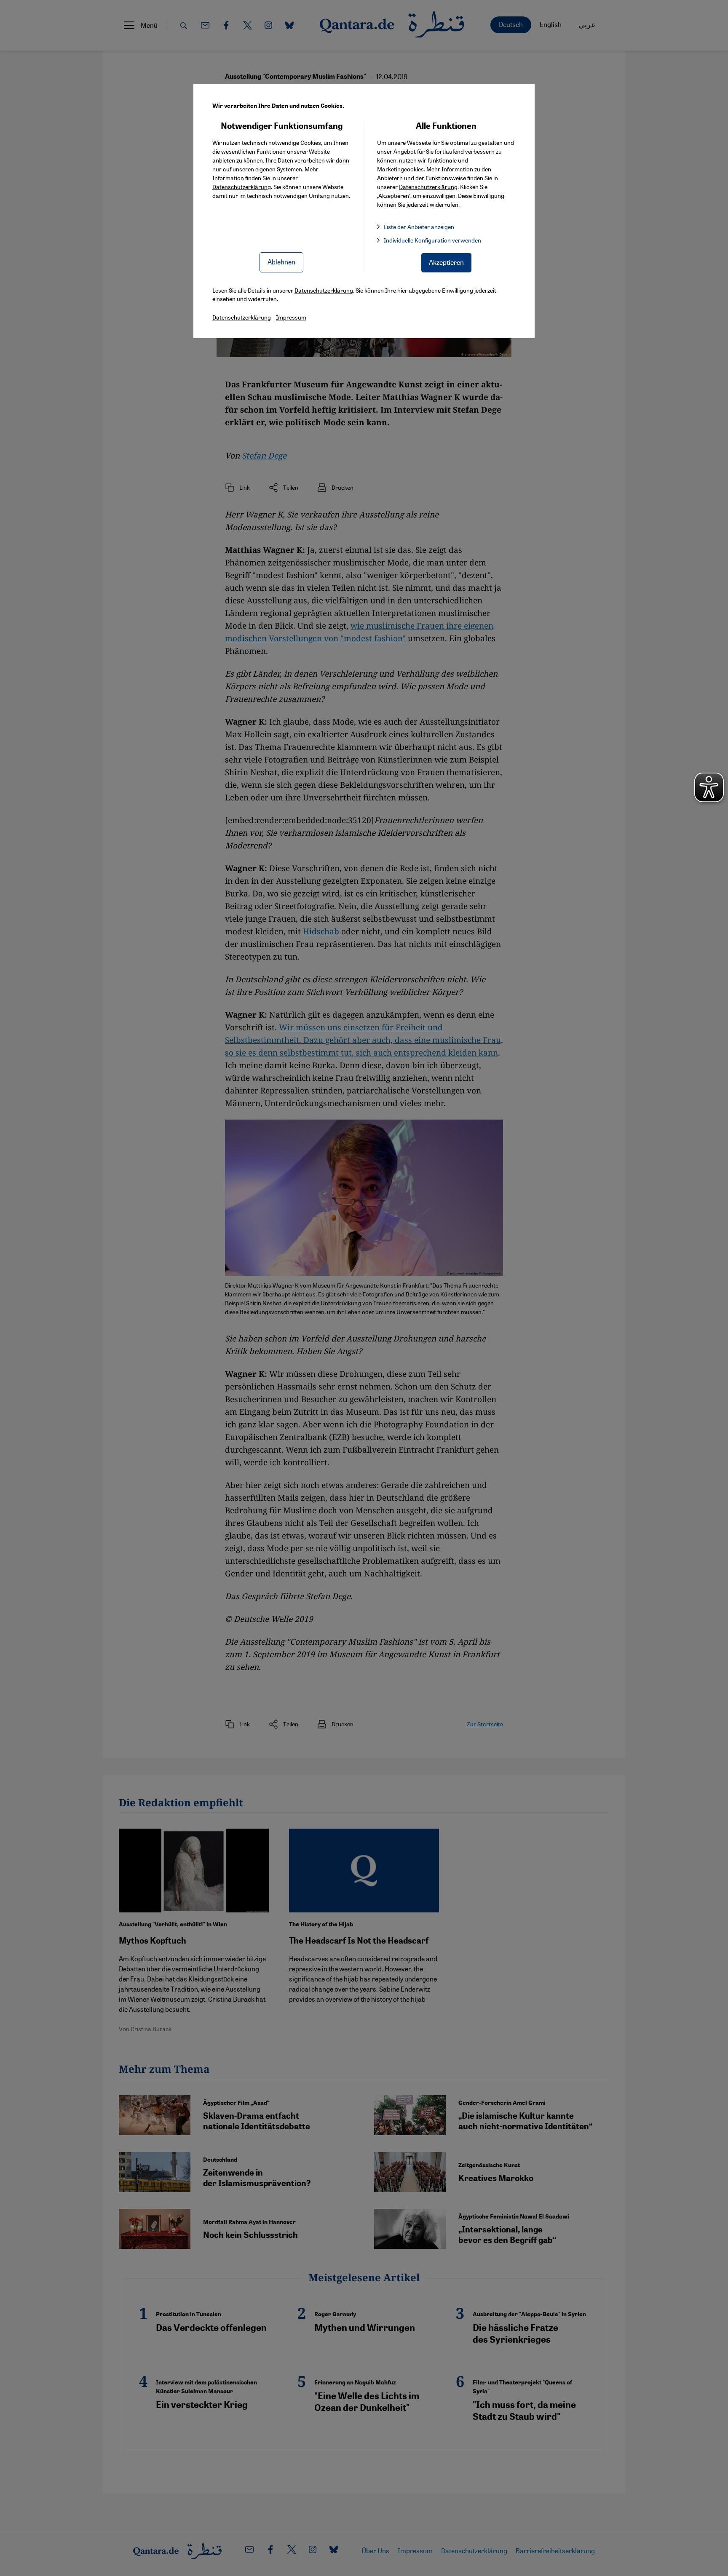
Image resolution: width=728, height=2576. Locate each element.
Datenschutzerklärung (242, 187)
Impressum (291, 317)
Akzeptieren (446, 262)
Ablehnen (281, 262)
